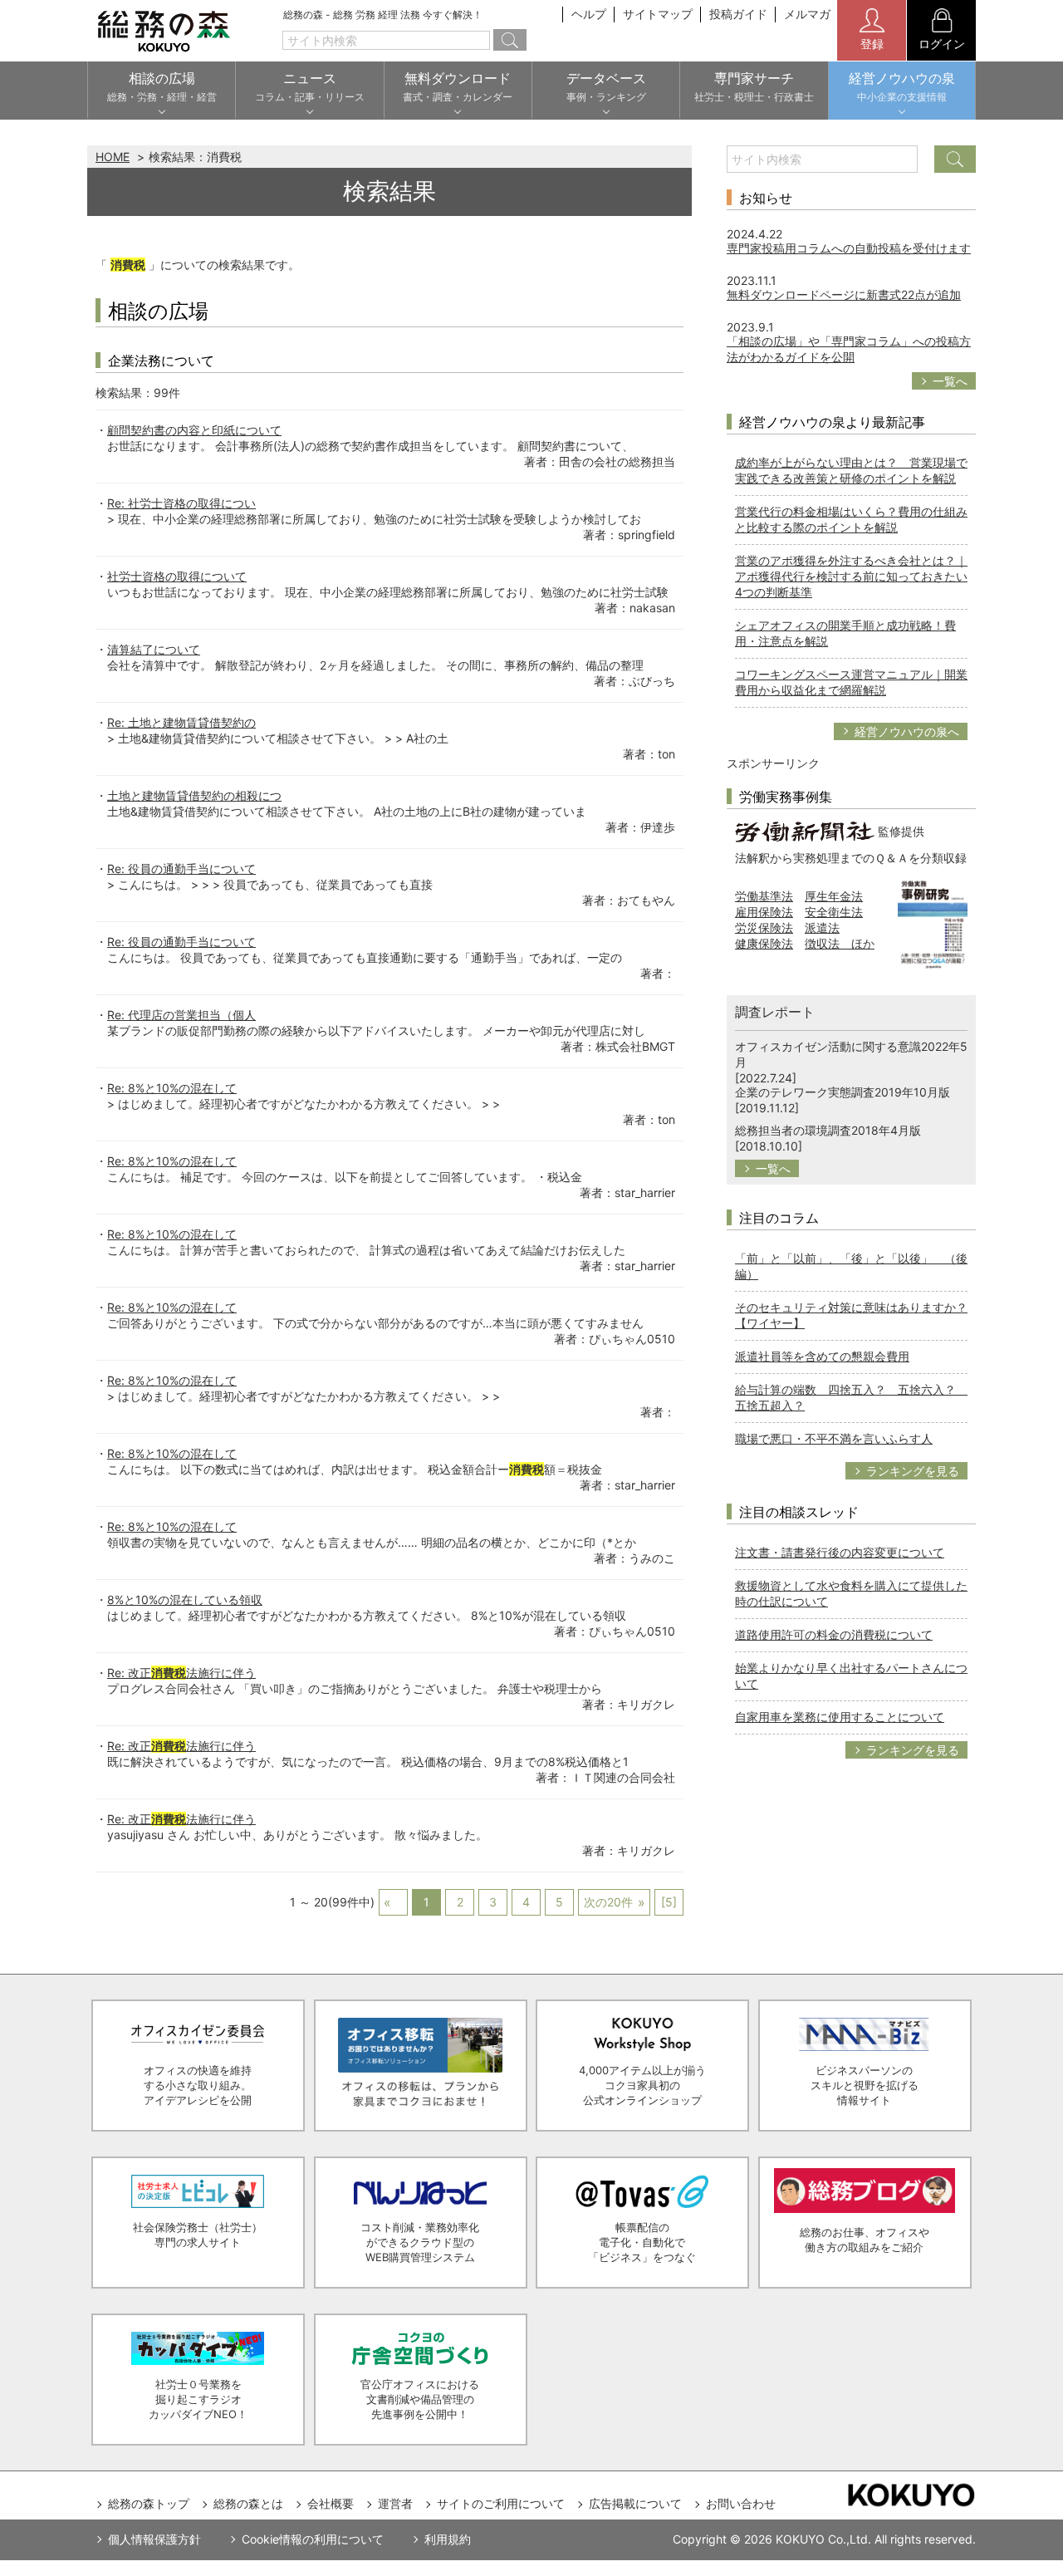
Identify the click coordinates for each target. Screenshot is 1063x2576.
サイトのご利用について (501, 2503)
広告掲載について (635, 2503)
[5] (669, 1902)
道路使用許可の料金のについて (834, 1634)
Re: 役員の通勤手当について (181, 868)
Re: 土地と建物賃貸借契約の (181, 722)
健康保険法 (764, 943)
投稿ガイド (738, 14)
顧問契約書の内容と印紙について (194, 430)
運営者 (395, 2503)
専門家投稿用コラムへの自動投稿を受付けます (849, 248)
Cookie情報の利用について (313, 2539)
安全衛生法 (834, 912)
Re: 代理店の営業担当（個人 (181, 1015)
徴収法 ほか (840, 943)
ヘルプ (589, 14)
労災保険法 (764, 927)
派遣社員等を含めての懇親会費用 (822, 1356)
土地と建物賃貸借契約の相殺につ (194, 795)
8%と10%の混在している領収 (185, 1600)
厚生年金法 (834, 896)
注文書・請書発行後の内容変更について (840, 1552)
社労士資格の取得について (177, 576)
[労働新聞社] (805, 830)
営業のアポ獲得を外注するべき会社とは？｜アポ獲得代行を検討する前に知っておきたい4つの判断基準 (851, 576)
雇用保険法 (764, 912)
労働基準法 (764, 896)
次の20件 (608, 1902)
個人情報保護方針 (154, 2539)
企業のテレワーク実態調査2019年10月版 (843, 1092)
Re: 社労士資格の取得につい (181, 503)
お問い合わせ (741, 2503)
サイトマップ (658, 14)
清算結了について (154, 649)
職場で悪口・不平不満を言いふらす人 (834, 1438)
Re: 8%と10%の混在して (172, 1088)
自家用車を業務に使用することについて (840, 1717)
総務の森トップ (149, 2503)
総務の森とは (248, 2503)
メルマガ (807, 14)
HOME (113, 157)
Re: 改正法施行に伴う (181, 1673)
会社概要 (331, 2503)
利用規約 (448, 2539)
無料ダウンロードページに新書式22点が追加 (844, 294)
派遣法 (822, 927)
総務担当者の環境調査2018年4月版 (828, 1130)
